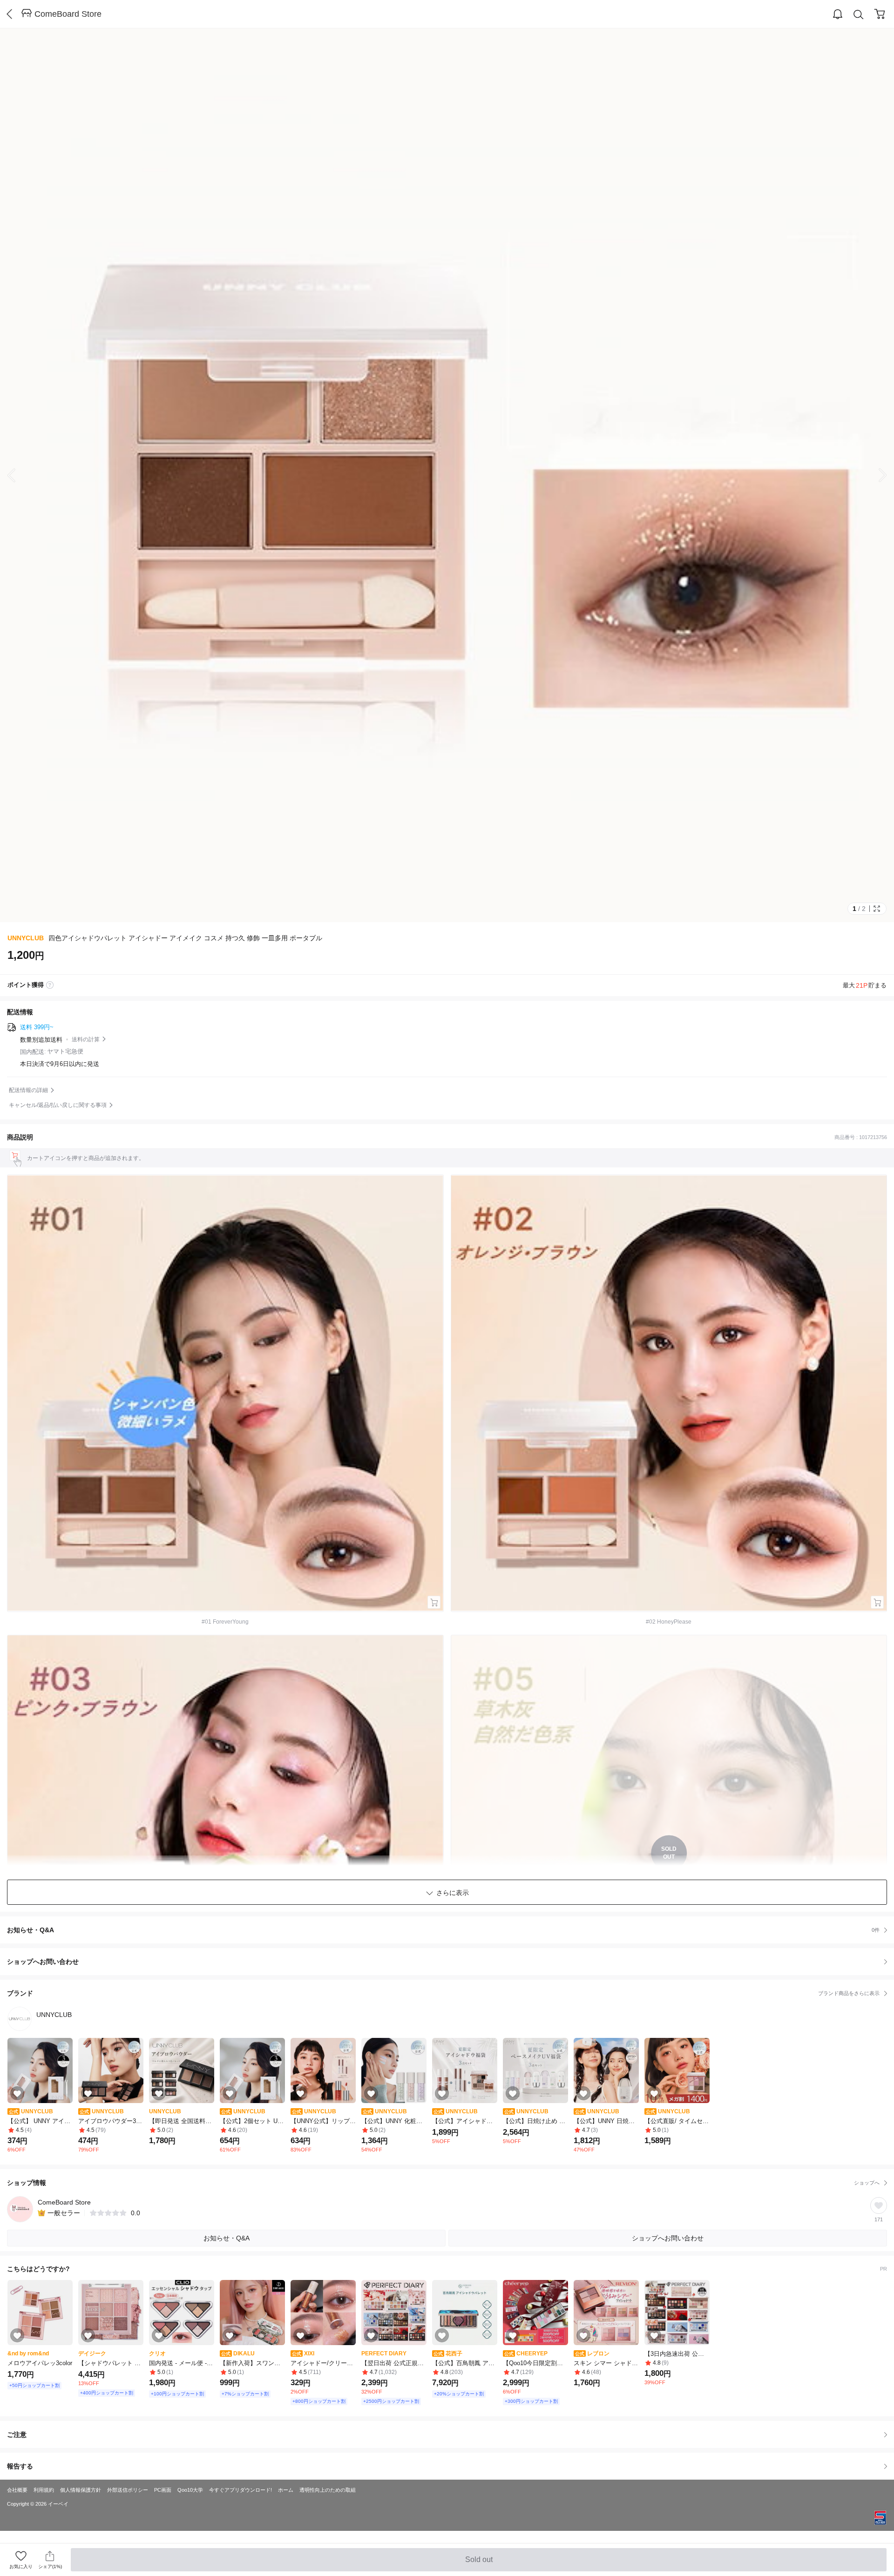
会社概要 (17, 2490)
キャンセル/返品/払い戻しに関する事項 (58, 1105)
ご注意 (17, 2434)
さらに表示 (453, 1893)
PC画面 (163, 2490)
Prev (19, 475)
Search (859, 14)
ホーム (286, 2490)
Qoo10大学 (190, 2490)
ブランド (443, 1993)
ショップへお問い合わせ (450, 1962)
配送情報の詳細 (28, 1090)
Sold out (480, 2563)
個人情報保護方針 (81, 2490)
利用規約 (44, 2490)
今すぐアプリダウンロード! (240, 2490)
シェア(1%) (50, 2566)
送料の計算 (86, 1039)
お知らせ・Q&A (443, 1930)
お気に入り (21, 2566)
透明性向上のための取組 (328, 2490)
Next (875, 475)
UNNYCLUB (26, 938)
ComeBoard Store (68, 14)
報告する (20, 2466)
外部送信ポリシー (128, 2490)
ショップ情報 (443, 2183)
